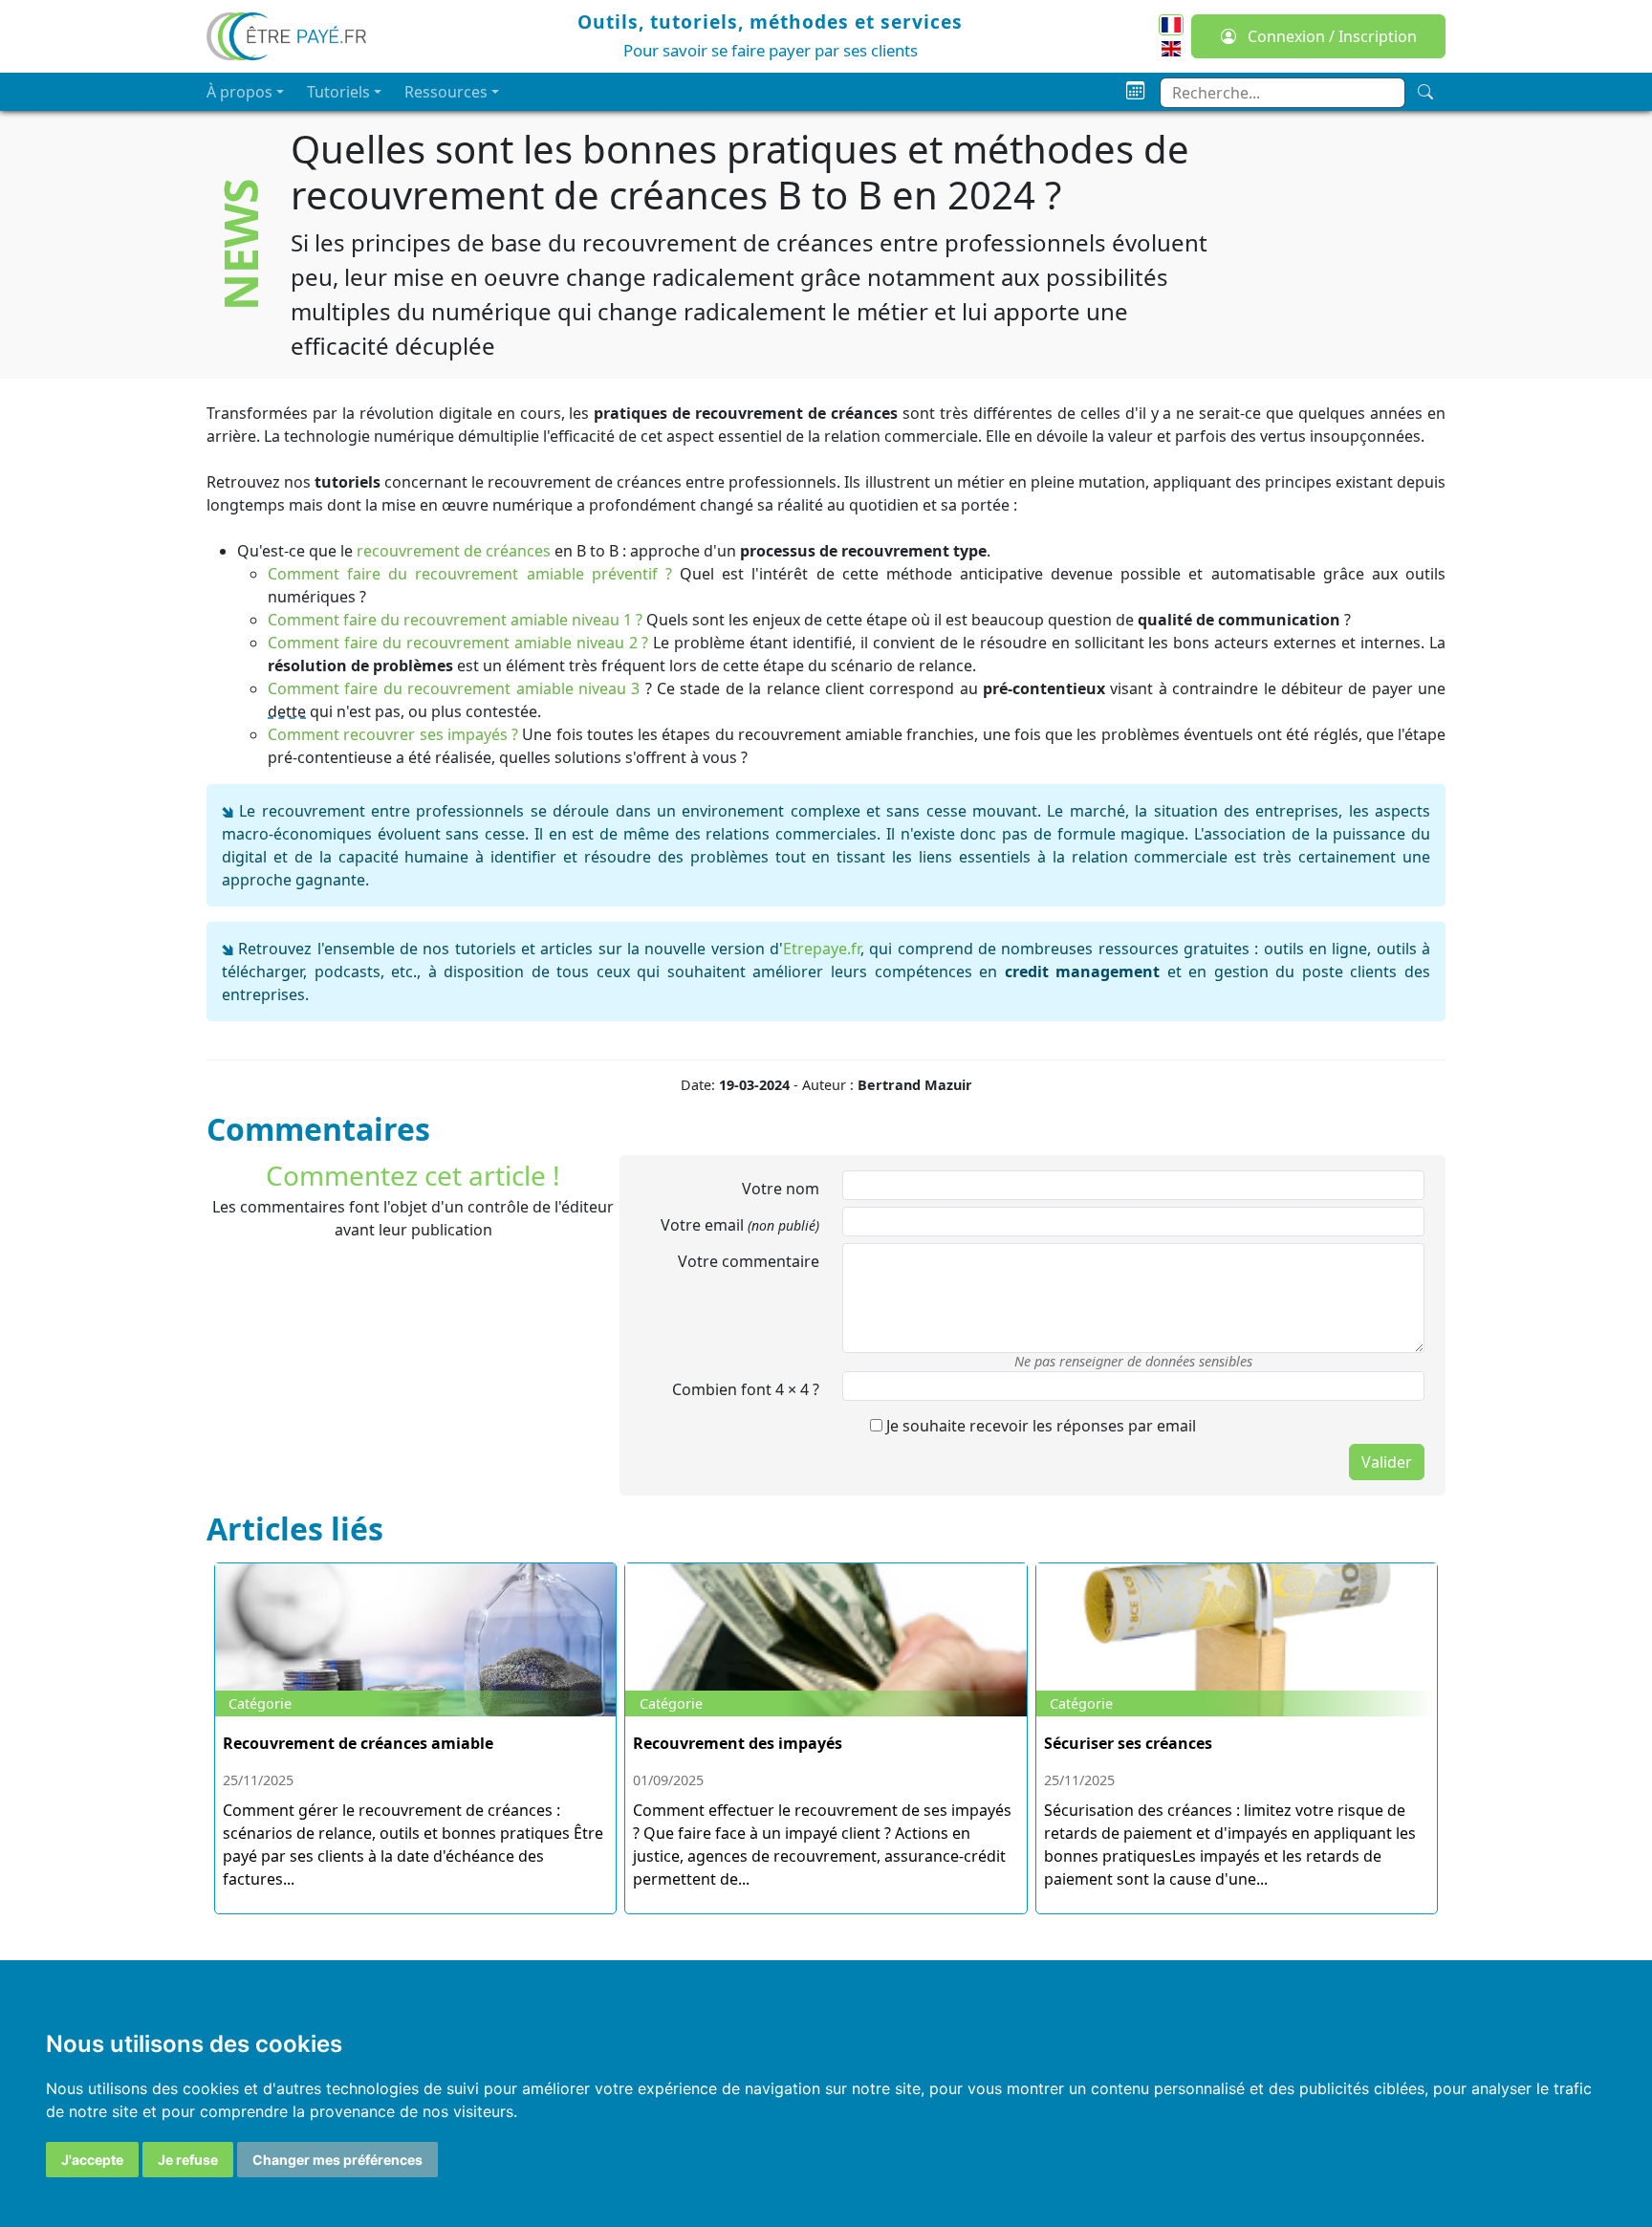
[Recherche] (1425, 92)
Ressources (446, 92)
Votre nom (781, 1189)
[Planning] (1135, 91)
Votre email (740, 1225)
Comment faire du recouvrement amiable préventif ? (470, 574)
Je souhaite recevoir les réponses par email (1039, 1426)
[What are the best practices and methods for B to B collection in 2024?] (1171, 47)
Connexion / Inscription (1330, 36)
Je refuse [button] (188, 2160)
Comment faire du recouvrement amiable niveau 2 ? (458, 643)
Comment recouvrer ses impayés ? (393, 734)
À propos (239, 92)
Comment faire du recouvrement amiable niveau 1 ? (455, 620)
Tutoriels (338, 92)
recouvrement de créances (454, 551)
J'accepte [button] (92, 2160)
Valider (1387, 1462)
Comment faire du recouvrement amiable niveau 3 (454, 688)
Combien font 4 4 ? (746, 1389)
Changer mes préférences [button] (337, 2160)
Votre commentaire (749, 1261)
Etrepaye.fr (822, 949)
